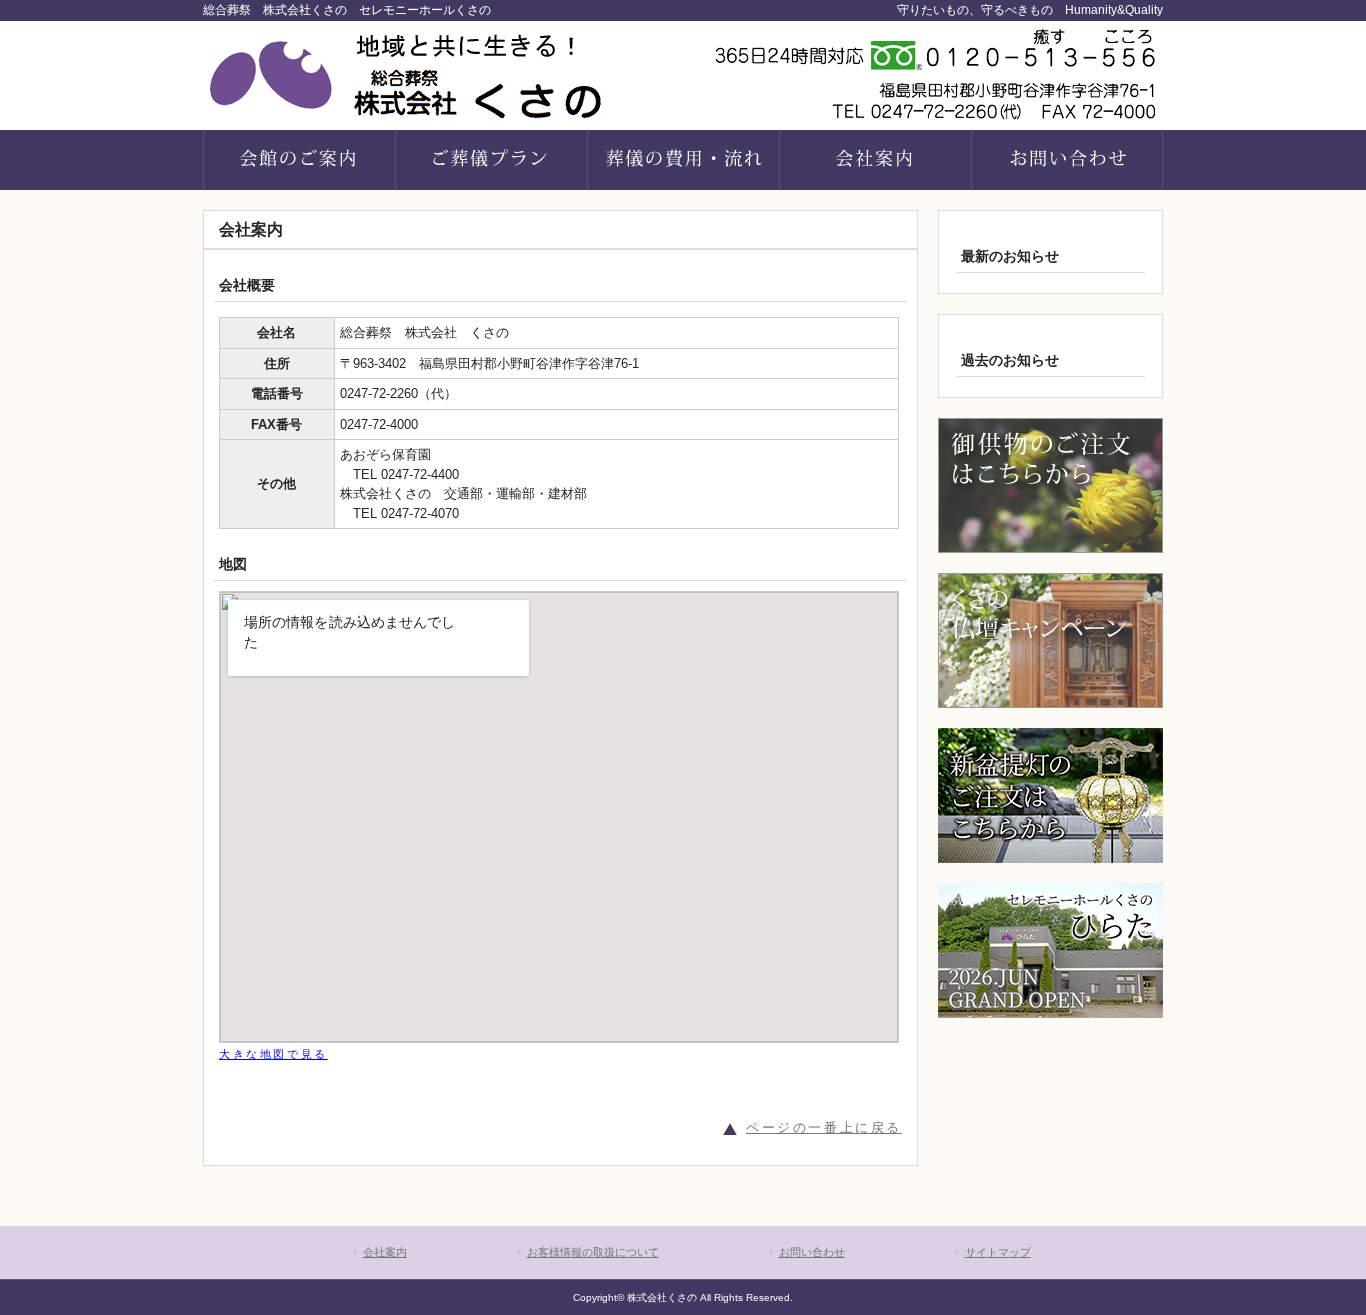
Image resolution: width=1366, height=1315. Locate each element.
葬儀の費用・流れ (683, 160)
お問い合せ (1067, 160)
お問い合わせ (812, 1252)
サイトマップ (998, 1252)
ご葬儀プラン (491, 160)
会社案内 (875, 160)
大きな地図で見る (273, 1054)
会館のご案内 (299, 160)
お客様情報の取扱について (593, 1252)
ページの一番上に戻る (824, 1127)
